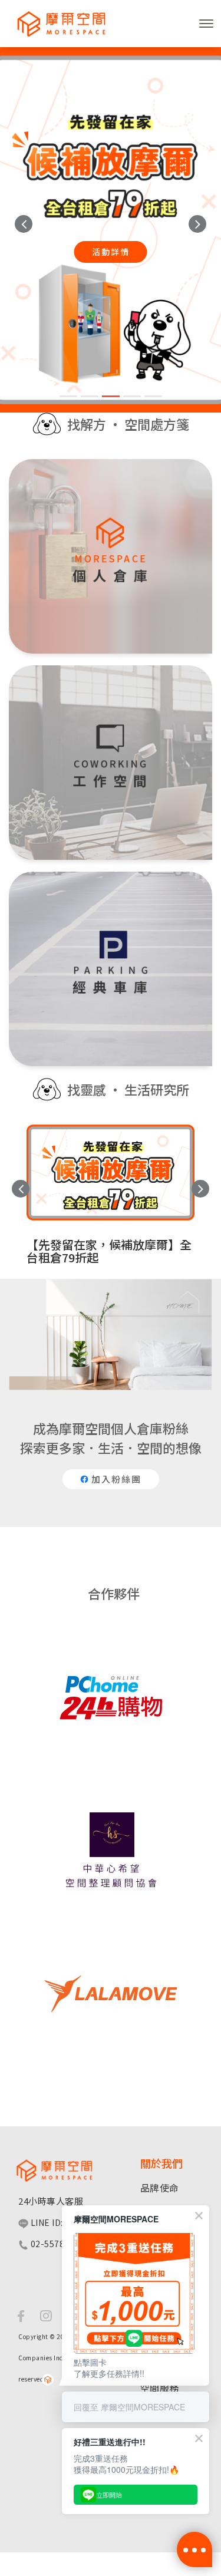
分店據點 (160, 2163)
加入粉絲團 (115, 1504)
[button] (24, 224)
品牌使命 (160, 1918)
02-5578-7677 (58, 1974)
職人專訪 (160, 1941)
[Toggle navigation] (206, 24)
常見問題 (160, 2185)
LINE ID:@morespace (74, 1953)
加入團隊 (160, 2008)
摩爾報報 (160, 1963)
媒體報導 (160, 1985)
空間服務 (160, 2118)
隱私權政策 (165, 2030)
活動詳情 (111, 252)
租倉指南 (160, 2140)
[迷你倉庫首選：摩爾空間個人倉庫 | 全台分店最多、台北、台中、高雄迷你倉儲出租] (56, 24)
